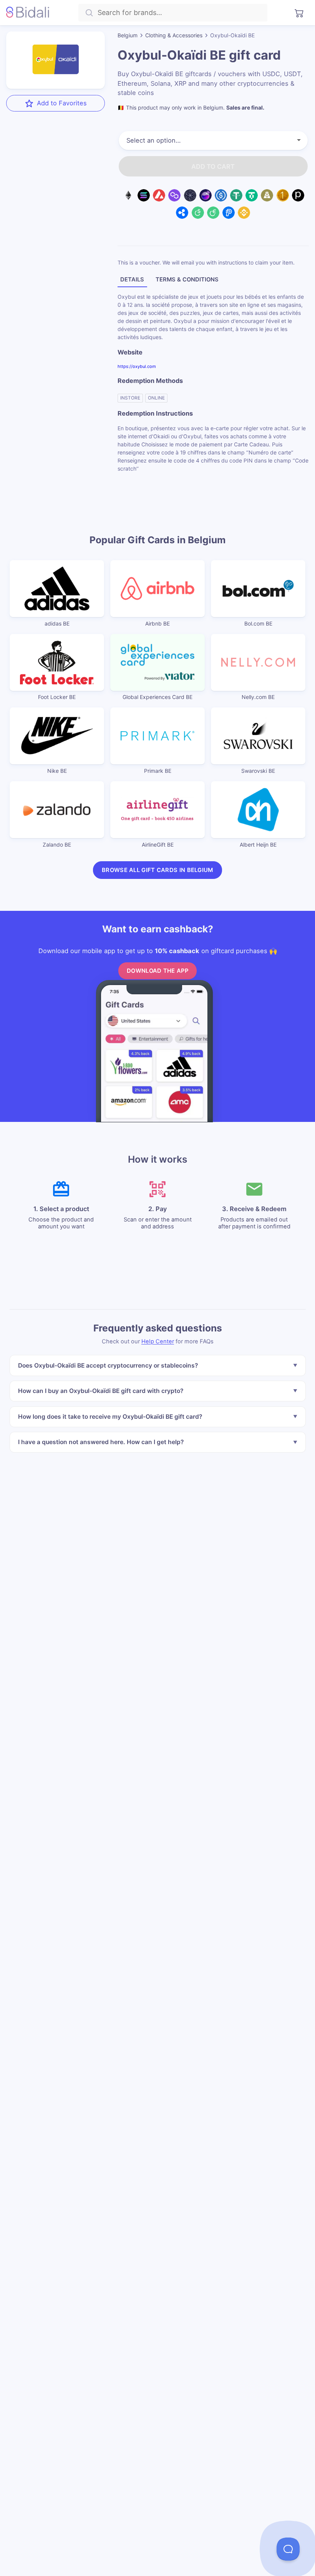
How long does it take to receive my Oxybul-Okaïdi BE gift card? (110, 1416)
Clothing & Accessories (174, 35)
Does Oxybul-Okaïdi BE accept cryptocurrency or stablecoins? (108, 1365)
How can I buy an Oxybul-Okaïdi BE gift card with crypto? (100, 1391)
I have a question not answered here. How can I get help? (100, 1442)
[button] (288, 2549)
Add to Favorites (62, 103)
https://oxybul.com (137, 366)
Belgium (128, 35)
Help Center (158, 1341)
